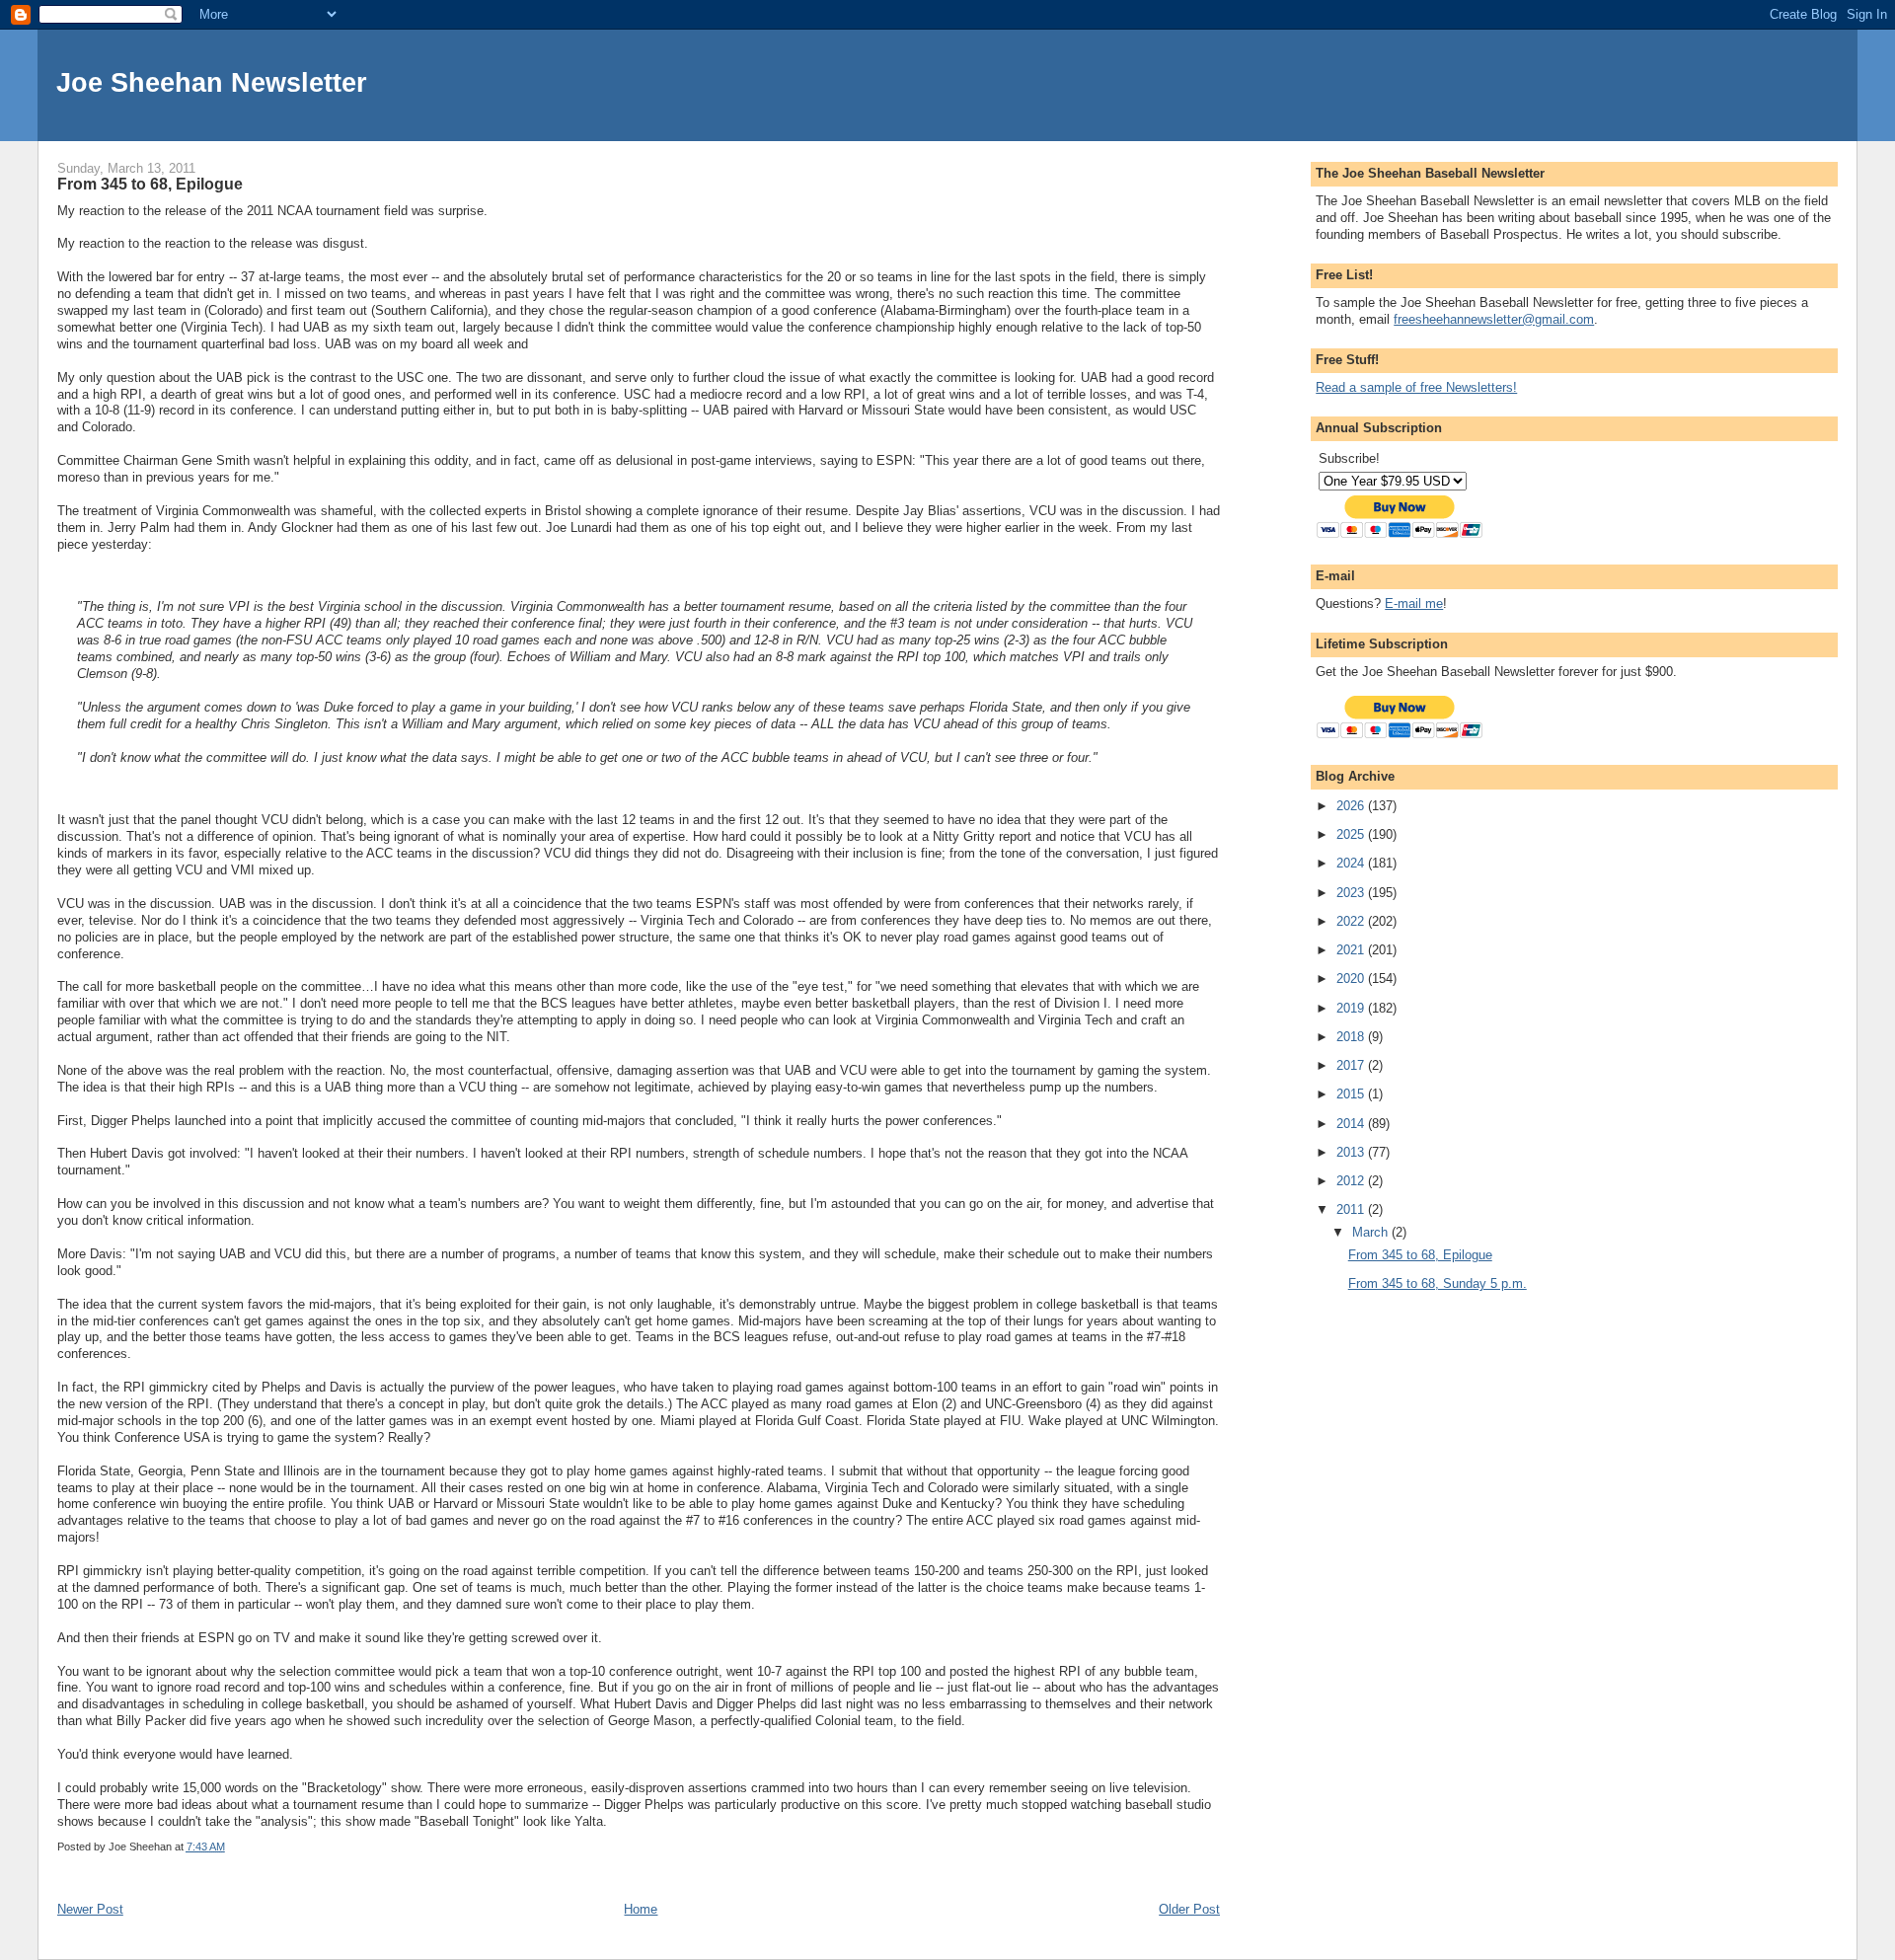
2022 (1352, 921)
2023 (1352, 893)
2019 (1352, 1008)
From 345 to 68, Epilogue (1420, 1255)
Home (641, 1909)
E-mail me (1414, 603)
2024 (1352, 863)
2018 (1352, 1037)
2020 (1352, 979)
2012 (1352, 1181)
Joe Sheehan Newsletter (212, 82)
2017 (1352, 1065)
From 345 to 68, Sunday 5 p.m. (1438, 1283)
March (1372, 1232)
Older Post (1189, 1909)
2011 (1352, 1209)
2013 (1352, 1152)
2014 (1352, 1124)
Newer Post (90, 1909)
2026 (1352, 806)
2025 (1352, 834)
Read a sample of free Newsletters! (1416, 387)
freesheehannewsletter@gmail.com (1494, 319)
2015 (1352, 1094)
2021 (1352, 950)
